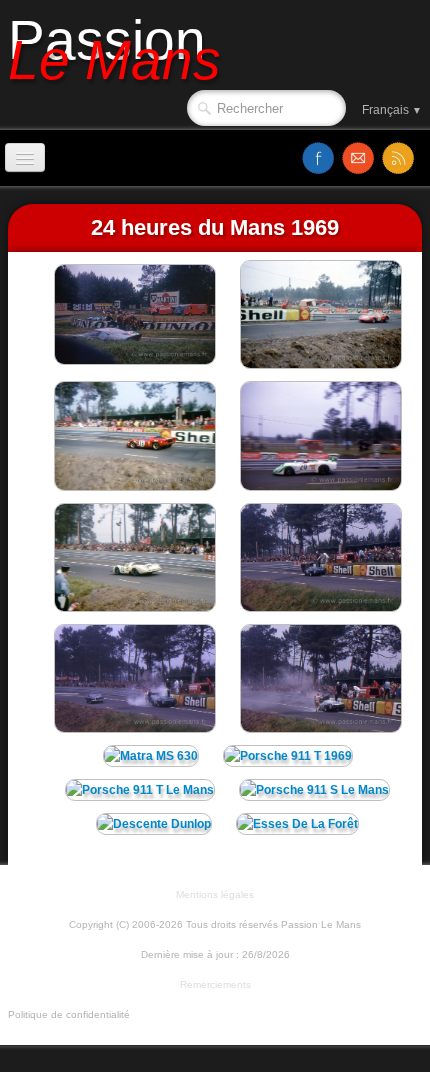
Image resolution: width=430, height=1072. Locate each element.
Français (392, 110)
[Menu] (25, 157)
